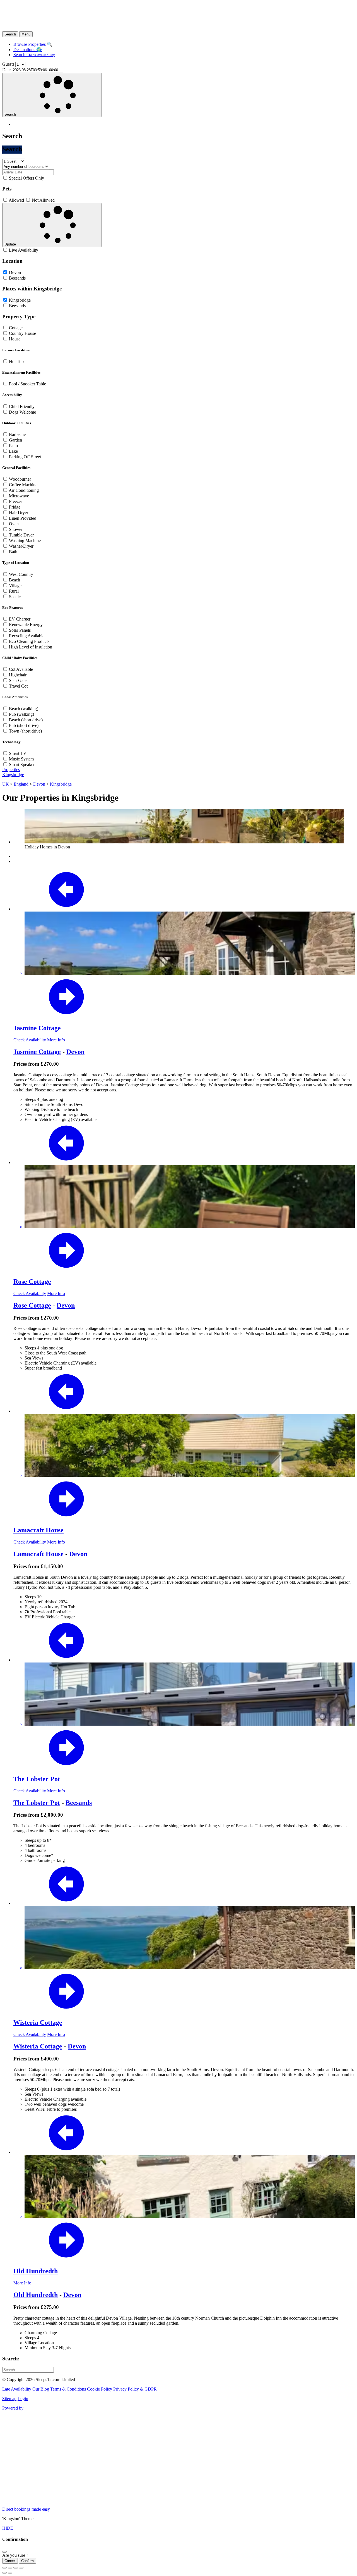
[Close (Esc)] (4, 2568)
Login (23, 2399)
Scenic (15, 597)
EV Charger (20, 619)
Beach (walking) (24, 709)
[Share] (10, 2568)
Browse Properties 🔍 (33, 44)
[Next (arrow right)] (10, 2573)
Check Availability (30, 1040)
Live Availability (24, 250)
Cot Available (21, 669)
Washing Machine (25, 541)
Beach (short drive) (26, 720)
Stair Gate (18, 680)
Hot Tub (16, 362)
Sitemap (9, 2399)
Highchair (18, 675)
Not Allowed (43, 200)
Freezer (15, 501)
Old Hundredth (36, 2271)
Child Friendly (22, 406)
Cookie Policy (100, 2389)
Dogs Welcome (22, 412)
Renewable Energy (26, 625)
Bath (13, 552)
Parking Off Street (25, 457)
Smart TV (18, 753)
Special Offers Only (26, 178)
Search (34, 55)
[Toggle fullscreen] (16, 2568)
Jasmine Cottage (37, 1028)
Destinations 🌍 (28, 50)
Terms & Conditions (68, 2389)
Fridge (15, 507)
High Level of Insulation (31, 647)
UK (6, 784)
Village (15, 585)
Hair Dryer (19, 513)
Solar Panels (20, 630)
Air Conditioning (24, 490)
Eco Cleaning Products (29, 641)
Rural (14, 591)
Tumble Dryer (21, 535)
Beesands (17, 278)
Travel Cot (18, 686)
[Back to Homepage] (72, 29)
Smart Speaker (22, 765)
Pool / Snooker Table (27, 384)
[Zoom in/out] (21, 2568)
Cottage (16, 328)
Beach (15, 580)
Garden (15, 440)
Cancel (10, 2561)
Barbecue (17, 434)
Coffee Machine (23, 485)
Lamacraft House (38, 1530)
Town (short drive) (25, 731)
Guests (8, 64)
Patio (13, 446)
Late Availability (17, 2389)
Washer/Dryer (21, 546)
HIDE (8, 2528)
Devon (15, 272)
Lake (13, 451)
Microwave (19, 496)
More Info (56, 1040)
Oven (14, 524)
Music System (21, 759)
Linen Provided (23, 518)
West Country (21, 574)
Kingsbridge (20, 300)
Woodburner (20, 479)
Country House (22, 333)
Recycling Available (27, 636)
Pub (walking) (21, 714)
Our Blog (41, 2389)
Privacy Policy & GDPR (135, 2389)
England (21, 784)
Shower (16, 529)
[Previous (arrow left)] (4, 2573)
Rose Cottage (32, 1282)
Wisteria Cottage (38, 2022)
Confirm (27, 2561)
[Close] (4, 2552)
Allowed (16, 200)
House (15, 339)
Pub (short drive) (24, 725)
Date (6, 70)
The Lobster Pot (37, 1779)
